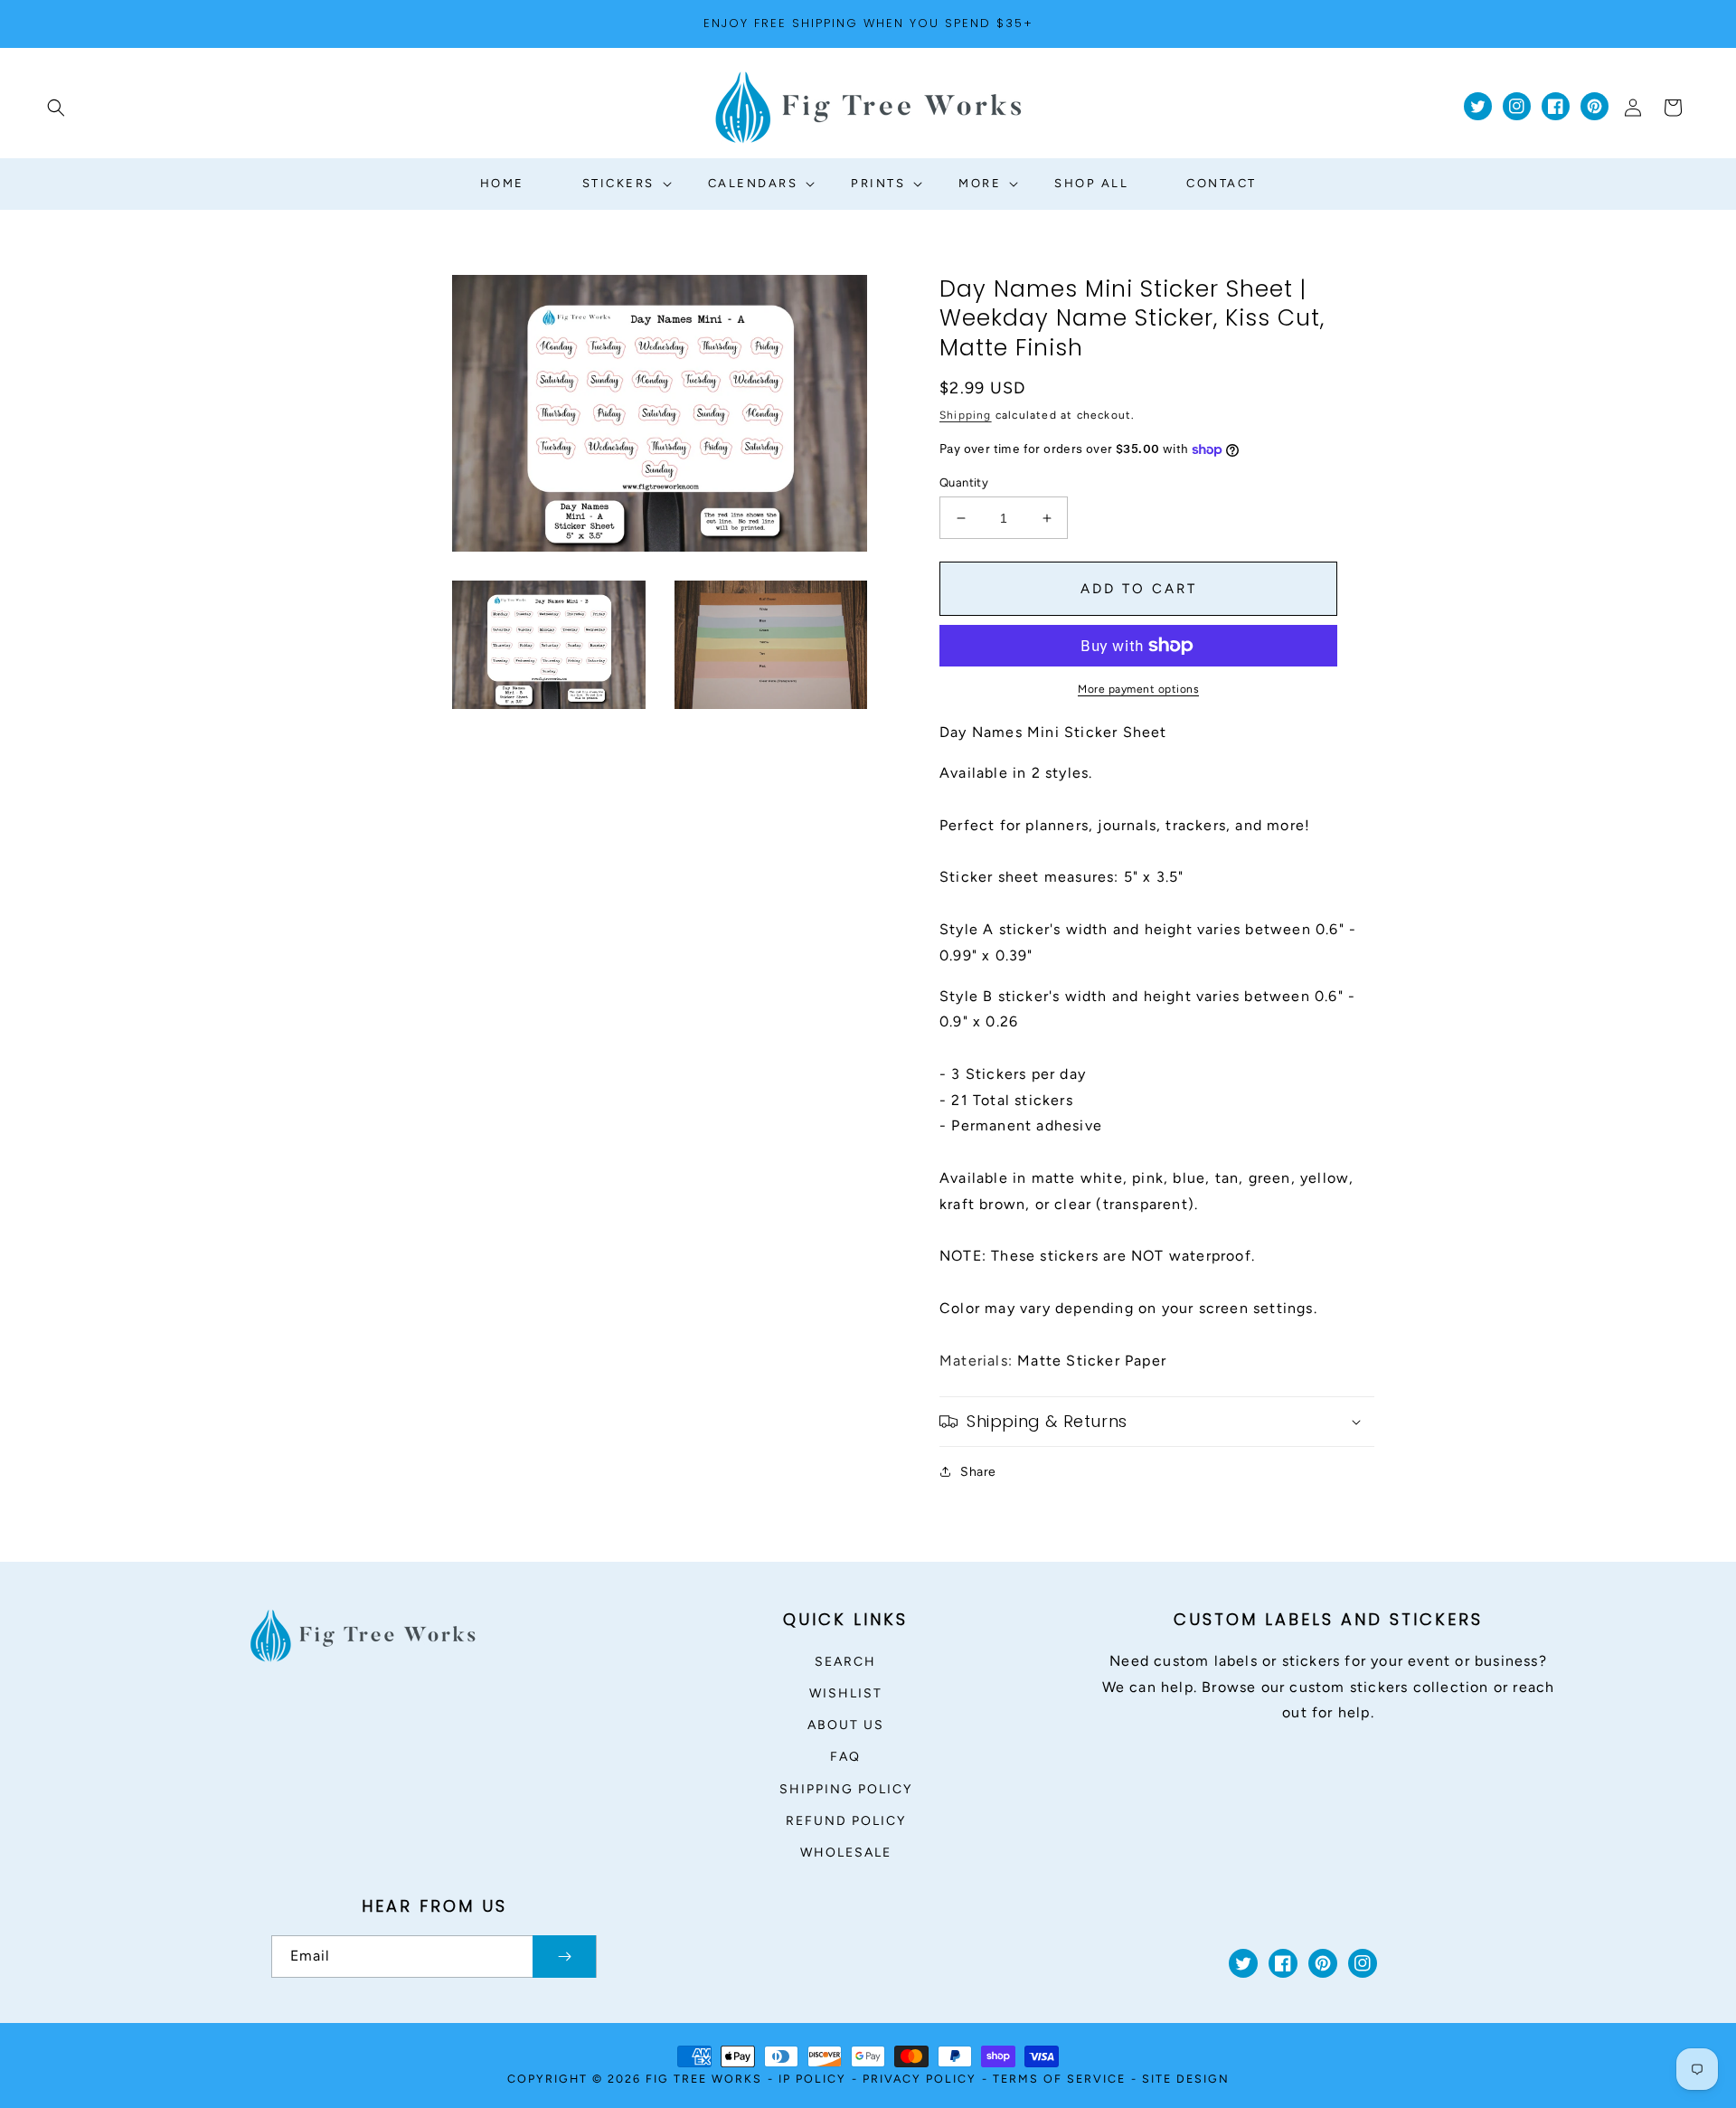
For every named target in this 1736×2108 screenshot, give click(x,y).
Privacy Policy (920, 2079)
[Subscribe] (564, 1957)
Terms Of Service (1059, 2079)
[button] (56, 108)
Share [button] (978, 1472)
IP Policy (812, 2079)
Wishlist (846, 1693)
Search (845, 1662)
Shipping (966, 415)
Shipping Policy (846, 1789)
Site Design (1186, 2079)
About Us (846, 1725)
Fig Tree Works (704, 2079)
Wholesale (846, 1853)
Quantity (964, 482)
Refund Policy (846, 1821)
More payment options (1138, 689)
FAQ (845, 1757)
